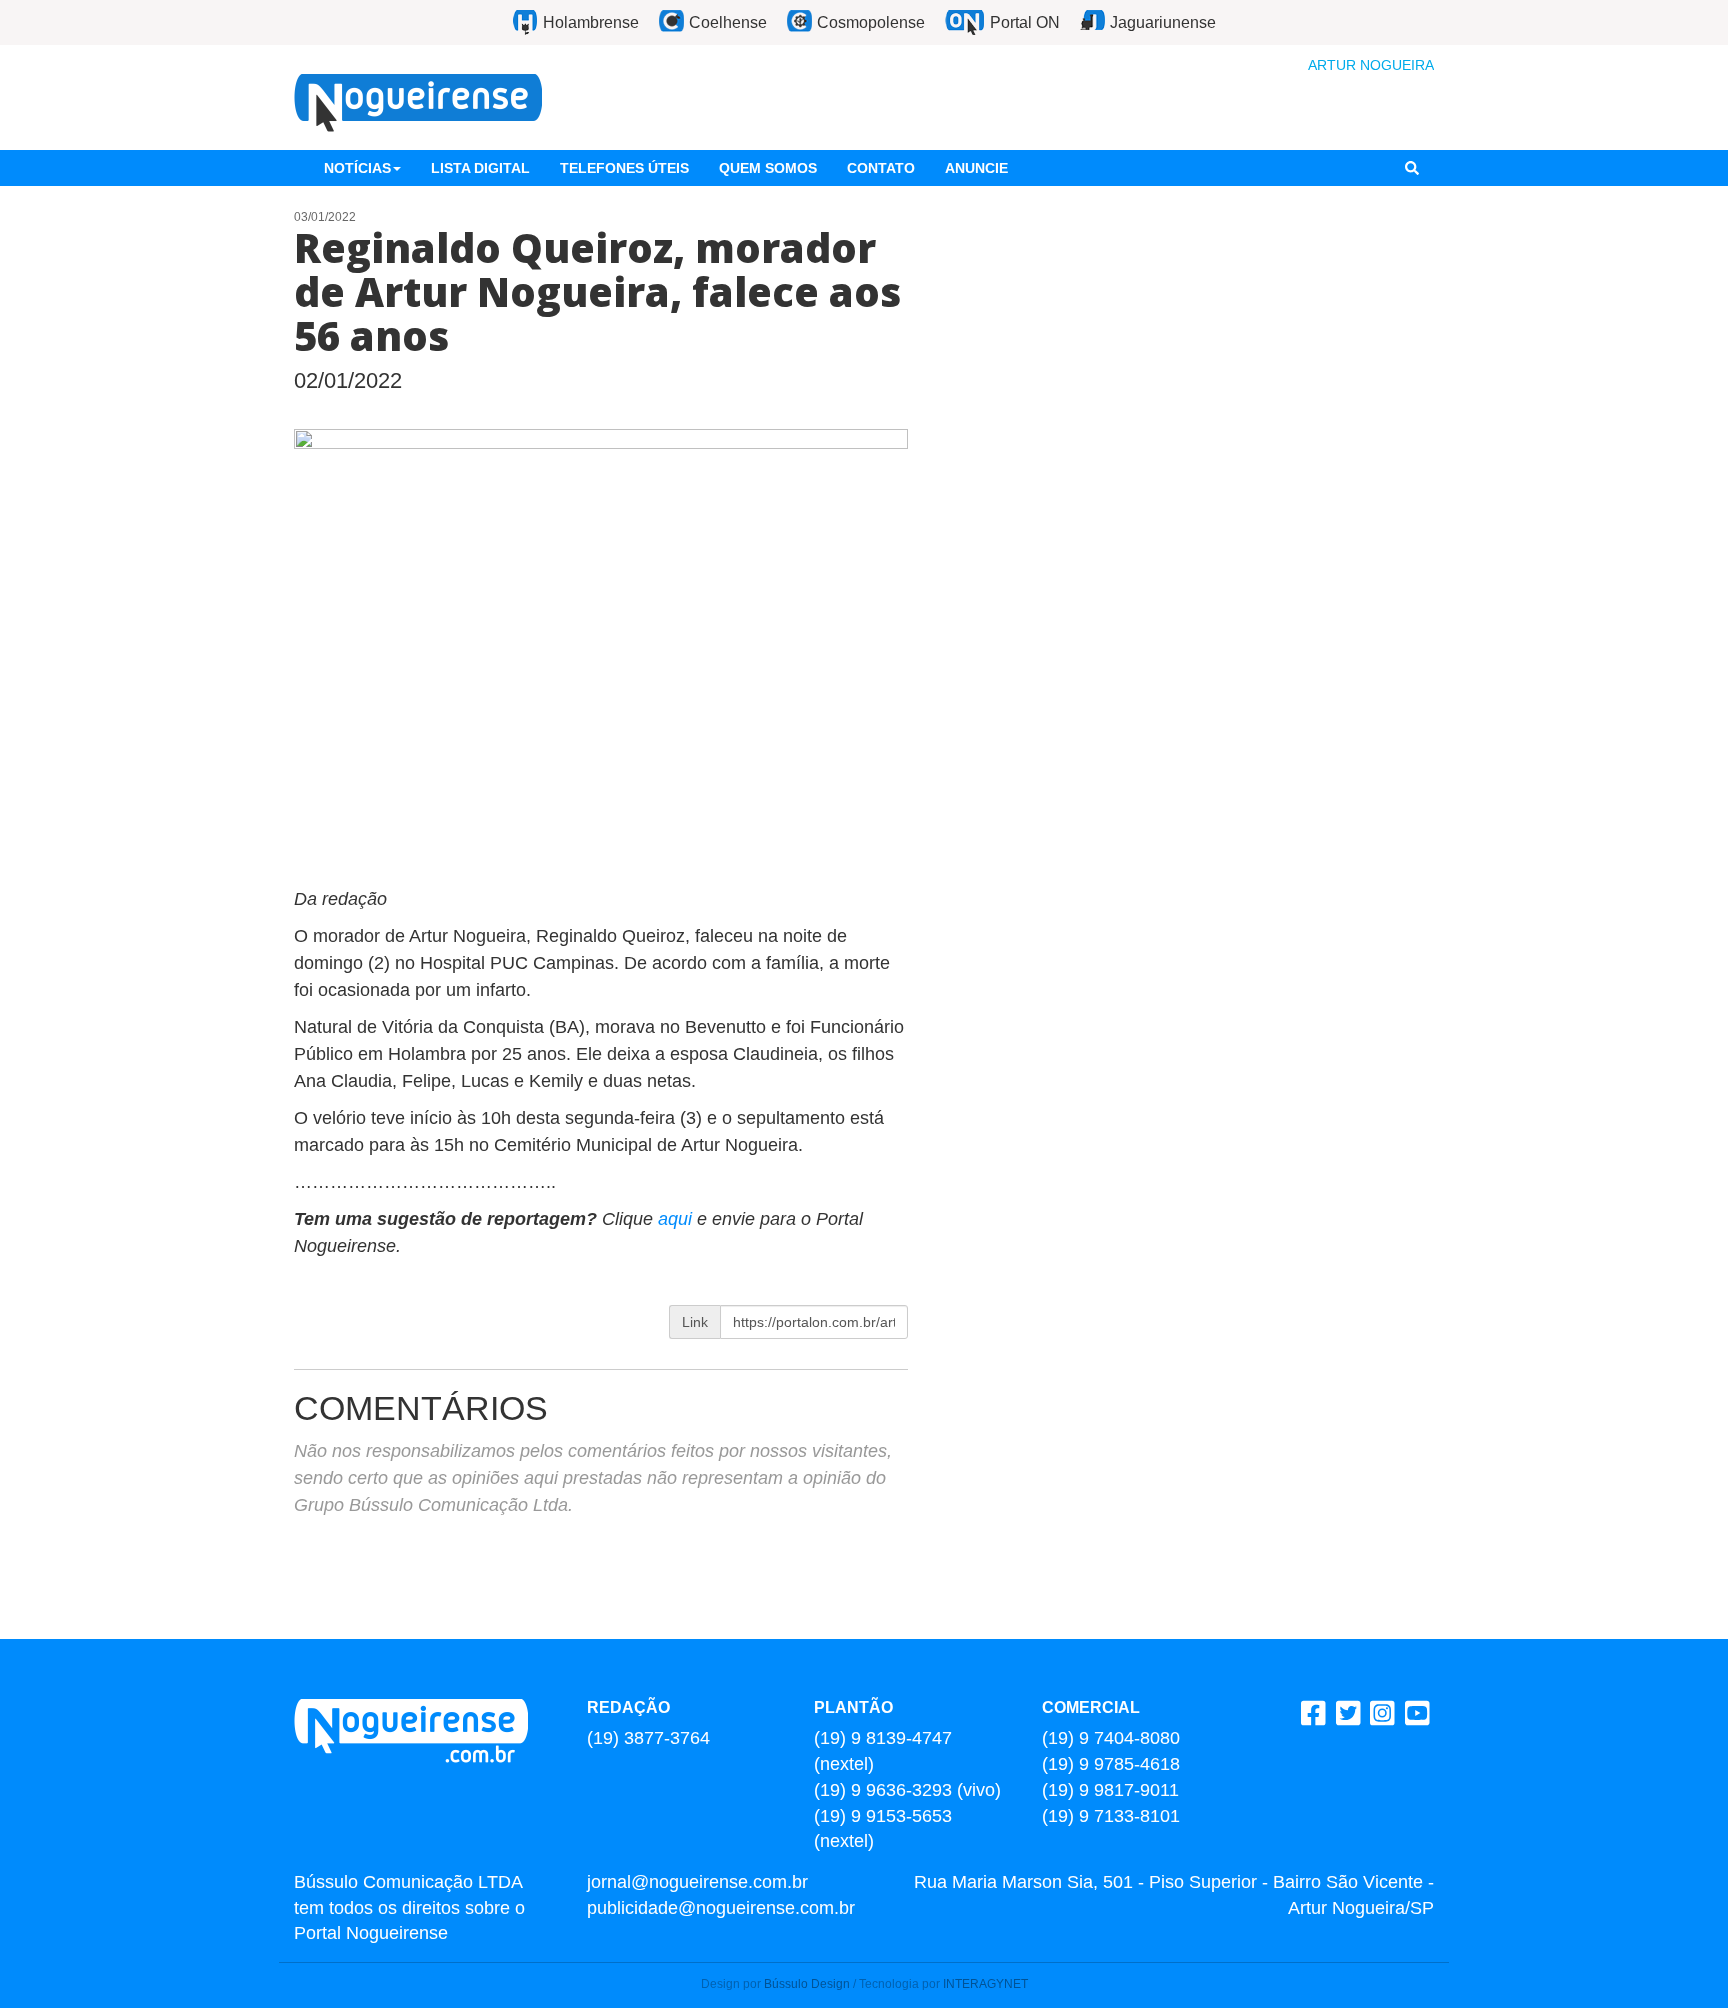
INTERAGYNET (985, 1984)
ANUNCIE (976, 168)
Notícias (357, 168)
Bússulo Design (807, 1984)
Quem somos (768, 168)
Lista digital (480, 168)
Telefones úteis (624, 168)
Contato (881, 168)
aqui (677, 1219)
